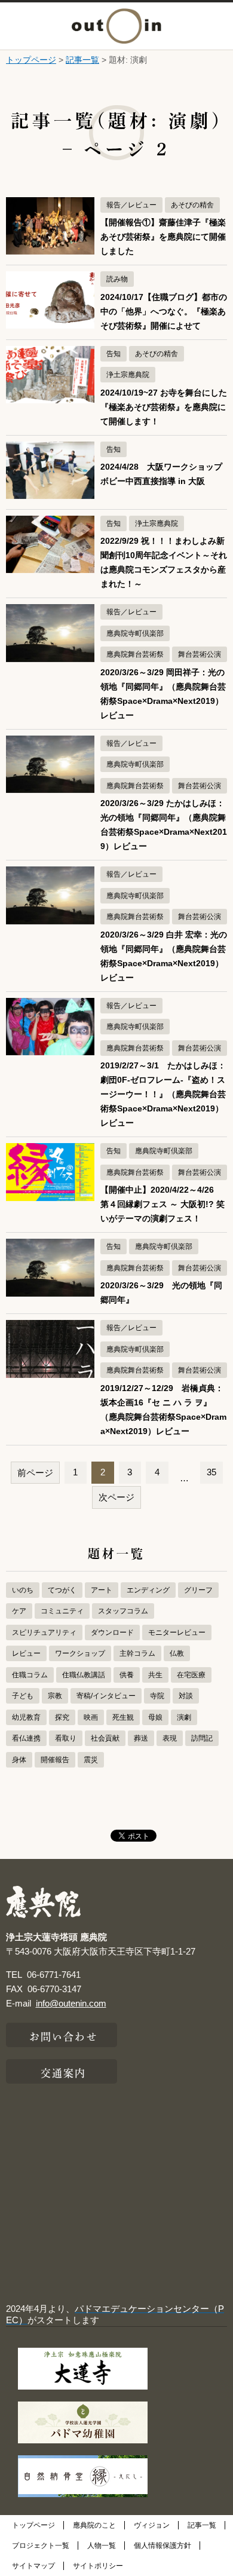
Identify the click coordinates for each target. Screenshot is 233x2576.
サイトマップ (33, 2566)
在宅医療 (191, 1675)
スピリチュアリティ (44, 1632)
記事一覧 (82, 60)
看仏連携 (26, 1738)
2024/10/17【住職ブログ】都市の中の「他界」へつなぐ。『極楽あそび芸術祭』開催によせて (164, 312)
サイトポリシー (98, 2566)
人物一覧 (102, 2546)
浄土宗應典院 (128, 375)
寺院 (157, 1696)
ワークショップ (80, 1653)
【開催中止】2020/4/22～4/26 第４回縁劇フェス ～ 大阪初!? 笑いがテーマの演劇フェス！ (163, 1204)
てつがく (62, 1590)
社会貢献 (105, 1738)
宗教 (55, 1696)
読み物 (117, 279)
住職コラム (30, 1675)
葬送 (141, 1738)
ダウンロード (112, 1632)
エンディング (148, 1590)
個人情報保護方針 (163, 2546)
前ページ (35, 1473)
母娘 (155, 1717)
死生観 (123, 1717)
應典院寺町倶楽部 (135, 633)
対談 (186, 1696)
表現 (170, 1738)
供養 (127, 1675)
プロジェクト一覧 (41, 2546)
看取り (66, 1738)
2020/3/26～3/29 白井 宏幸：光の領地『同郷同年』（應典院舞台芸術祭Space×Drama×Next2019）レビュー (164, 956)
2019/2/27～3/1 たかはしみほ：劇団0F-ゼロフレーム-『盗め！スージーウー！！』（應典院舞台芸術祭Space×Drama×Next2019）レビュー (163, 1094)
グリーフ (198, 1590)
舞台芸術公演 (200, 654)
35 (211, 1472)
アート (102, 1590)
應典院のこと (94, 2525)
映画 (91, 1717)
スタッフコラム (123, 1611)
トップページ (31, 60)
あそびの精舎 (192, 205)
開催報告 (55, 1760)
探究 (62, 1717)
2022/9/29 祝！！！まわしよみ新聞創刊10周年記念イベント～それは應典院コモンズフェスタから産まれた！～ (164, 563)
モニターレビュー (177, 1632)
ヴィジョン (152, 2525)
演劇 (184, 1717)
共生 (155, 1675)
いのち (23, 1590)
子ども (23, 1696)
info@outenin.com (71, 2003)
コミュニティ (62, 1611)
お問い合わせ (64, 2035)
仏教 (177, 1653)
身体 (19, 1760)
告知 (114, 354)
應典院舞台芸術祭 (135, 654)
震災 (91, 1760)
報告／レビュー (131, 205)
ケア (19, 1611)
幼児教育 (26, 1717)
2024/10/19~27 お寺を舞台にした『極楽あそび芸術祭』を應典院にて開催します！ (164, 407)
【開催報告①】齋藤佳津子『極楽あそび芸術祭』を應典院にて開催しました (163, 237)
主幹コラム (137, 1653)
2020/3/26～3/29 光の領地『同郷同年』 (161, 1293)
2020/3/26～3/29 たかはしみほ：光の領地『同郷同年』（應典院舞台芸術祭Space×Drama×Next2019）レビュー (164, 825)
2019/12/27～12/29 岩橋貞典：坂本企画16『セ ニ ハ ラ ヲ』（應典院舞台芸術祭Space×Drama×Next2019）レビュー (163, 1410)
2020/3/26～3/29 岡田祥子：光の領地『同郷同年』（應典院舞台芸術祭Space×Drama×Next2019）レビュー (163, 694)
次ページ (116, 1497)
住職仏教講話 (84, 1675)
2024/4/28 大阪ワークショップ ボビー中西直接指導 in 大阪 (164, 474)
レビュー (26, 1653)
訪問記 (202, 1738)
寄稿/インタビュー (106, 1696)
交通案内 (63, 2072)
